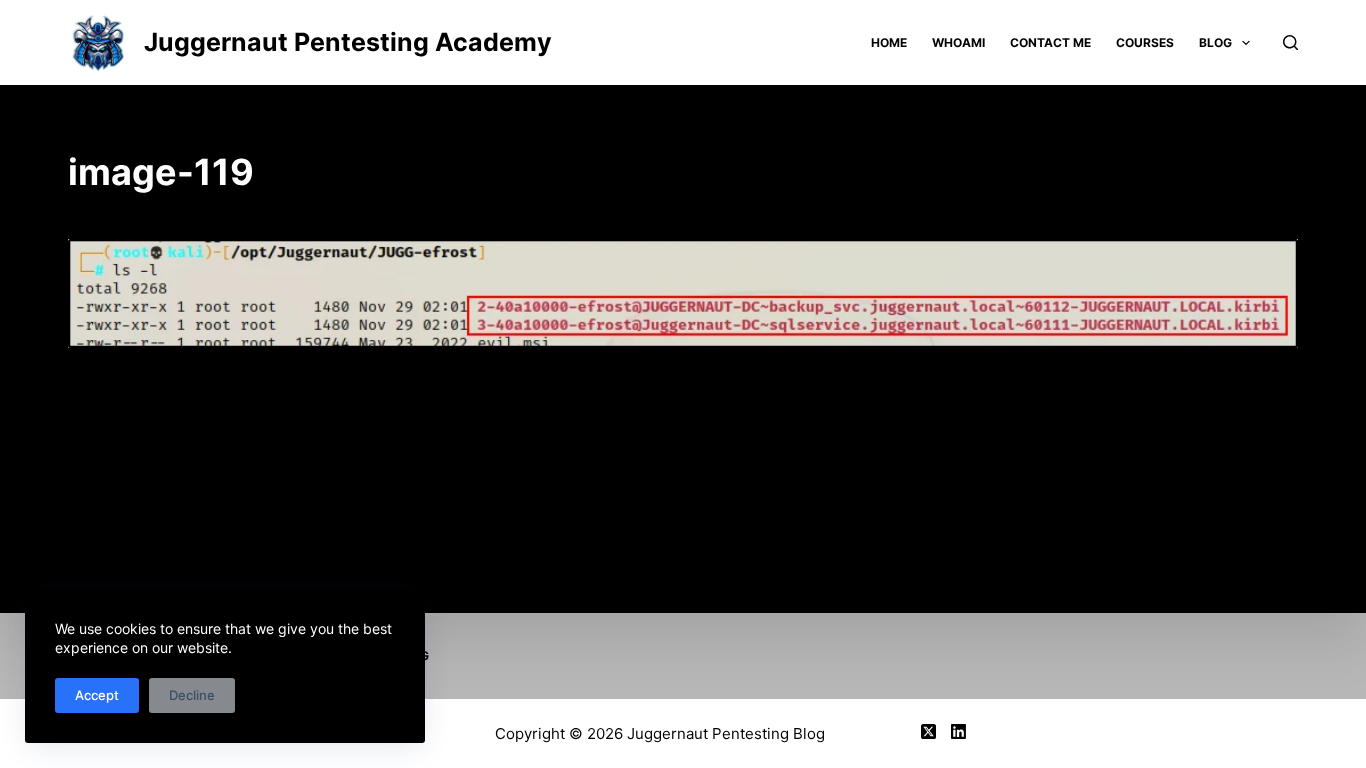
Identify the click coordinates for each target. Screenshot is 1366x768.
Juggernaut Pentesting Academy (348, 42)
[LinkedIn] (958, 731)
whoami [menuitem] (958, 42)
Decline (192, 695)
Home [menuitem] (889, 42)
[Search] (1290, 42)
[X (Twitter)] (928, 731)
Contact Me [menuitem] (1050, 42)
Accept (97, 695)
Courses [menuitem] (1145, 42)
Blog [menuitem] (1215, 42)
